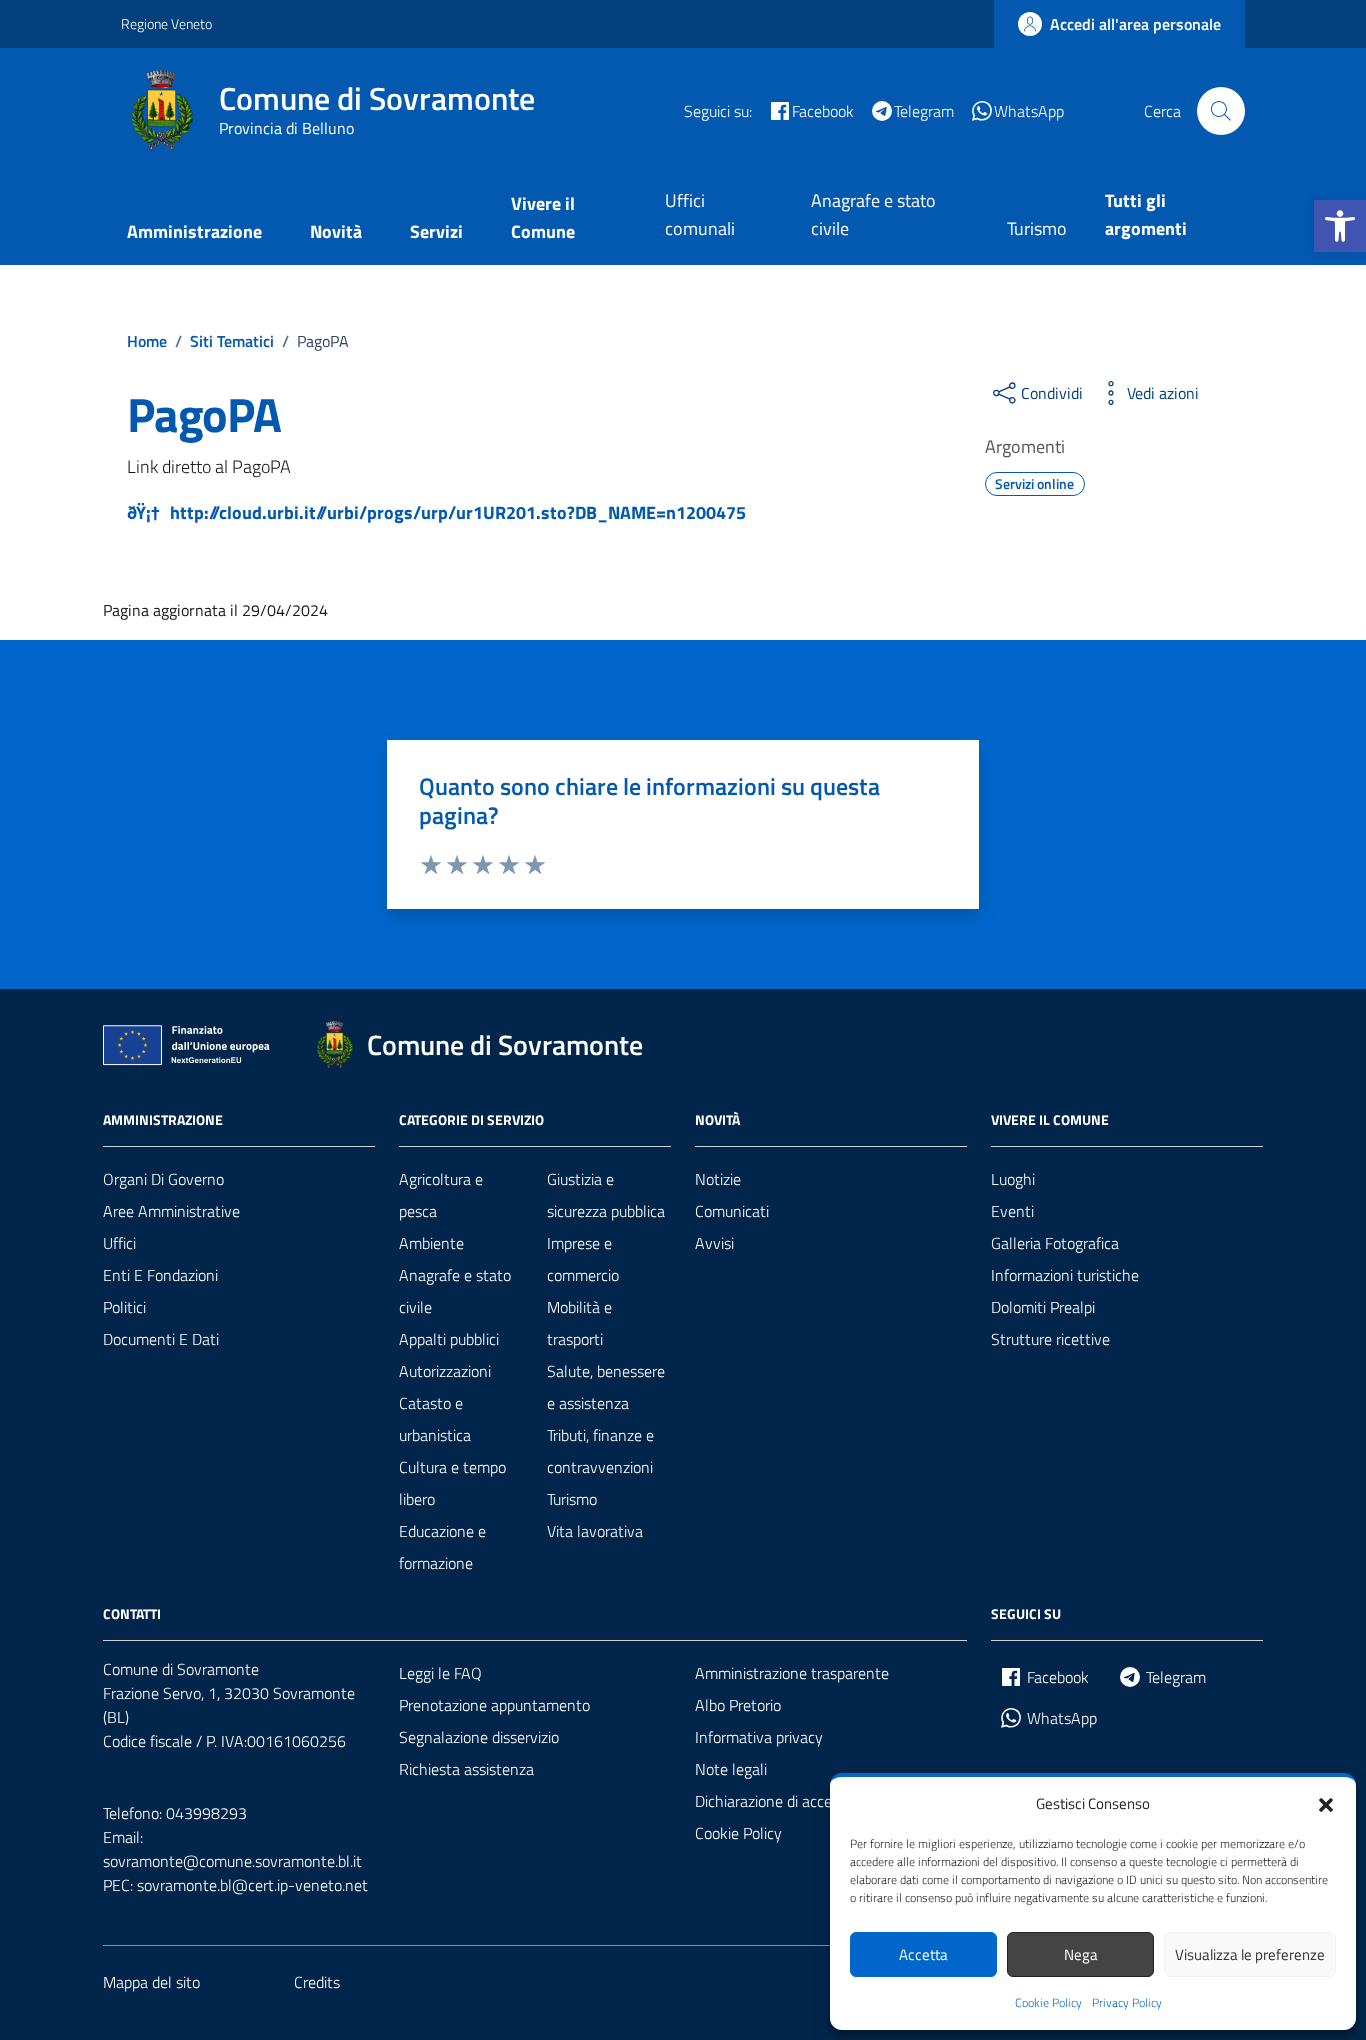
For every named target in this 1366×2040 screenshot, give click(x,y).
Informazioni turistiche (1065, 1275)
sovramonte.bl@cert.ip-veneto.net (252, 1885)
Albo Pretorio (738, 1705)
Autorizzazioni (445, 1371)
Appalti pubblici (449, 1339)
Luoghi (1013, 1179)
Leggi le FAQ (440, 1673)
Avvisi (714, 1243)
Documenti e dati (161, 1339)
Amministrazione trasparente (792, 1673)
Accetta (923, 1954)
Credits (317, 1982)
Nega (1081, 1954)
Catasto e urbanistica (435, 1419)
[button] (1340, 226)
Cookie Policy (1048, 2003)
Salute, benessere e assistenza (606, 1387)
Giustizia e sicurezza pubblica (606, 1195)
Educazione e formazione (442, 1547)
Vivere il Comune (543, 217)
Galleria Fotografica (1055, 1243)
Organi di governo (163, 1179)
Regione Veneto (166, 23)
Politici (124, 1307)
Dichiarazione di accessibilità (788, 1801)
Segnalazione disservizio (479, 1737)
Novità (336, 231)
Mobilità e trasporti (579, 1323)
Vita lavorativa (595, 1531)
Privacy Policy (1127, 2003)
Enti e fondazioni (160, 1275)
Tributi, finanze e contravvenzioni (600, 1451)
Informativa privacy (759, 1737)
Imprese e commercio (583, 1259)
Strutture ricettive (1050, 1339)
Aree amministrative (171, 1211)
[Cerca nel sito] (1221, 111)
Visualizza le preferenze (1250, 1954)
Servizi (436, 231)
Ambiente (431, 1243)
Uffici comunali (700, 214)
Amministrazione (194, 231)
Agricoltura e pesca (441, 1195)
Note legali (731, 1769)
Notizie (718, 1179)
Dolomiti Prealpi (1043, 1307)
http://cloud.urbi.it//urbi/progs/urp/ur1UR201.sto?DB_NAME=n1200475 (458, 512)
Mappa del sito (151, 1982)
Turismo (1037, 228)
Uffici (119, 1243)
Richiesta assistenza (466, 1769)
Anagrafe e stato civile (873, 214)
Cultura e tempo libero (452, 1483)
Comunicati (732, 1211)
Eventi (1012, 1211)
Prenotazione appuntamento (494, 1705)
